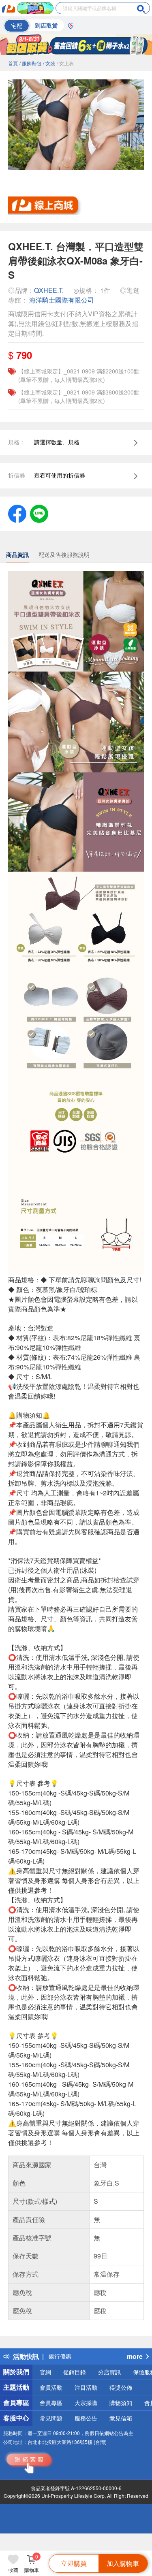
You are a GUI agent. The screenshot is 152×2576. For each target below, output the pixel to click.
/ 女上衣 (65, 63)
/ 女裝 (49, 63)
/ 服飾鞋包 (30, 63)
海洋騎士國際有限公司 (62, 300)
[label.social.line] (39, 513)
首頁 (13, 63)
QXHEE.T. (49, 290)
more (135, 2356)
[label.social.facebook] (17, 513)
